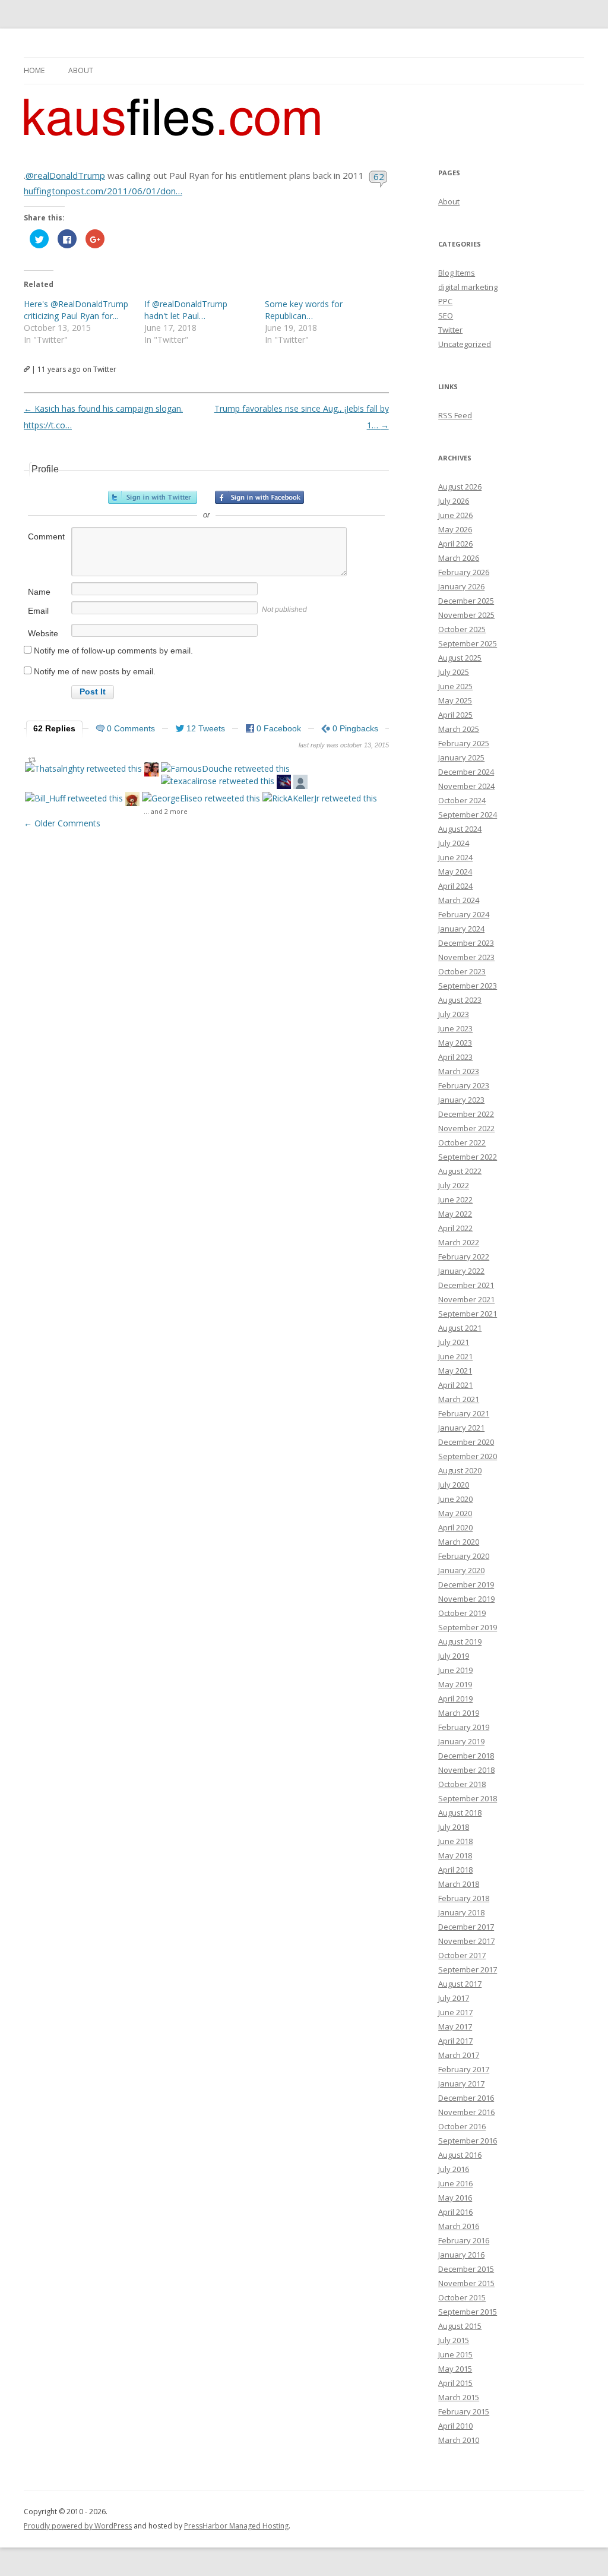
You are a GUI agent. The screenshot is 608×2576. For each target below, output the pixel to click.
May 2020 (455, 1513)
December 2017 (466, 1927)
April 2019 (455, 1699)
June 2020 (455, 1499)
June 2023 (455, 1028)
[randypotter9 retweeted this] (300, 783)
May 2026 (455, 529)
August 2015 (460, 2326)
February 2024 (464, 914)
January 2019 (461, 1741)
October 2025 (462, 629)
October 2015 (462, 2297)
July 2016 (454, 2169)
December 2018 (466, 1756)
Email (38, 611)
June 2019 (455, 1670)
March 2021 (459, 1399)
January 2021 (461, 1428)
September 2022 (468, 1157)
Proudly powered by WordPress (78, 2526)
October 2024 (462, 800)
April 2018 (455, 1870)
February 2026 (464, 572)
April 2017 (455, 2041)
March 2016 (459, 2226)
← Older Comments (62, 823)
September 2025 (468, 643)
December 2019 (466, 1584)
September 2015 (468, 2312)
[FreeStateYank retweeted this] (151, 771)
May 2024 (455, 872)
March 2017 (459, 2055)
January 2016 (461, 2255)
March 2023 (459, 1071)
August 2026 (460, 487)
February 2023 (464, 1085)
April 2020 (455, 1527)
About (81, 70)
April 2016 (455, 2212)
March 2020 (459, 1542)
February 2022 (464, 1257)
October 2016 (462, 2126)
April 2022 (455, 1228)
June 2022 (455, 1199)
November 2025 (466, 615)
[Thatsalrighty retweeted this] (83, 768)
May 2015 (455, 2369)
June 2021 (455, 1356)
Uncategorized (465, 344)
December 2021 (466, 1285)
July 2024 (454, 843)
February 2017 (464, 2069)
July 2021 (454, 1342)
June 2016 (455, 2183)
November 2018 (466, 1770)
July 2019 (454, 1656)
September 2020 (468, 1456)
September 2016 (468, 2141)
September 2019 (468, 1627)
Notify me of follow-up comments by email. (113, 651)
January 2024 (461, 929)
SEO (446, 315)
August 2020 (460, 1470)
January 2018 (461, 1912)
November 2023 (466, 957)
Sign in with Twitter (153, 497)
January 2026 (461, 586)
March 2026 (459, 558)
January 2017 (461, 2083)
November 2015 (466, 2283)
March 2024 (459, 900)
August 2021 (460, 1328)
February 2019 (464, 1727)
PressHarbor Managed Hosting (236, 2526)
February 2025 (464, 743)
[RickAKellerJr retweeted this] (320, 798)
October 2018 (462, 1784)
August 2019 (460, 1641)
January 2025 (461, 757)
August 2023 (460, 1000)
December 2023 (466, 943)
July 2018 (454, 1827)
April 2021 (455, 1385)
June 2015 (455, 2354)
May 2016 (455, 2198)
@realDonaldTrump (65, 175)
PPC (445, 301)
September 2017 (468, 1969)
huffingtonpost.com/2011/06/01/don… (103, 191)
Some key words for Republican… (304, 310)
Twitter (450, 330)
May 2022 (455, 1214)
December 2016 (466, 2098)
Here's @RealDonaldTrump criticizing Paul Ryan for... (76, 310)
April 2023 (455, 1057)
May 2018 (455, 1855)
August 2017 (460, 1984)
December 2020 (466, 1442)
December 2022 (466, 1114)
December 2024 (466, 772)
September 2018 (468, 1798)
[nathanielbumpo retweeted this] (132, 801)
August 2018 (460, 1813)
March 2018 (459, 1884)
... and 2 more (166, 811)
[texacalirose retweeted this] (218, 781)
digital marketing (468, 287)
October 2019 (462, 1613)
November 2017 (466, 1941)
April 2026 (455, 544)
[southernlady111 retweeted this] (284, 783)
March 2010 (459, 2440)
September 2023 (468, 986)
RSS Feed (455, 415)
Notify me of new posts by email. (95, 671)
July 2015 (454, 2340)
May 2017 (455, 2026)
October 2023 (462, 971)
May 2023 (455, 1043)
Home (34, 70)
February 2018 (464, 1898)
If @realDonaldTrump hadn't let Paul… (186, 310)
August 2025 (460, 658)
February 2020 (464, 1556)
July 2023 (454, 1014)
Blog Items (457, 273)
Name (39, 592)
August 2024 (460, 829)
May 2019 (455, 1684)
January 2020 (461, 1570)
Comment (46, 536)
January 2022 (461, 1271)
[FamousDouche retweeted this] (225, 768)
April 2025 (455, 715)
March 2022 (459, 1242)
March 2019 (459, 1713)
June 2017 (455, 2012)
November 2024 (466, 786)
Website (43, 633)
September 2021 (468, 1314)
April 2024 (455, 886)
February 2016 (464, 2240)
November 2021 (466, 1299)
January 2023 (461, 1100)
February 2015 (464, 2411)
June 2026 (455, 515)
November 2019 (466, 1599)
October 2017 (462, 1955)
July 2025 (454, 672)
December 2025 (466, 601)
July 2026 (454, 501)
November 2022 (466, 1128)
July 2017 (454, 1998)
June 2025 (455, 686)
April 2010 (455, 2426)
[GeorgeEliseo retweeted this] (201, 798)
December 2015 (466, 2269)
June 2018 (455, 1841)
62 (379, 176)
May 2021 (455, 1371)
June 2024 (455, 857)
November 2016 (466, 2112)
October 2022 (462, 1142)
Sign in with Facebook (259, 497)
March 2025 (459, 729)
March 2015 (459, 2397)
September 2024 (468, 815)
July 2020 (454, 1485)
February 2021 (464, 1413)
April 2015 (455, 2383)
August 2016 (460, 2155)
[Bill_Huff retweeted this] (74, 798)
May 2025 (455, 700)
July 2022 (454, 1185)
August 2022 (460, 1171)
